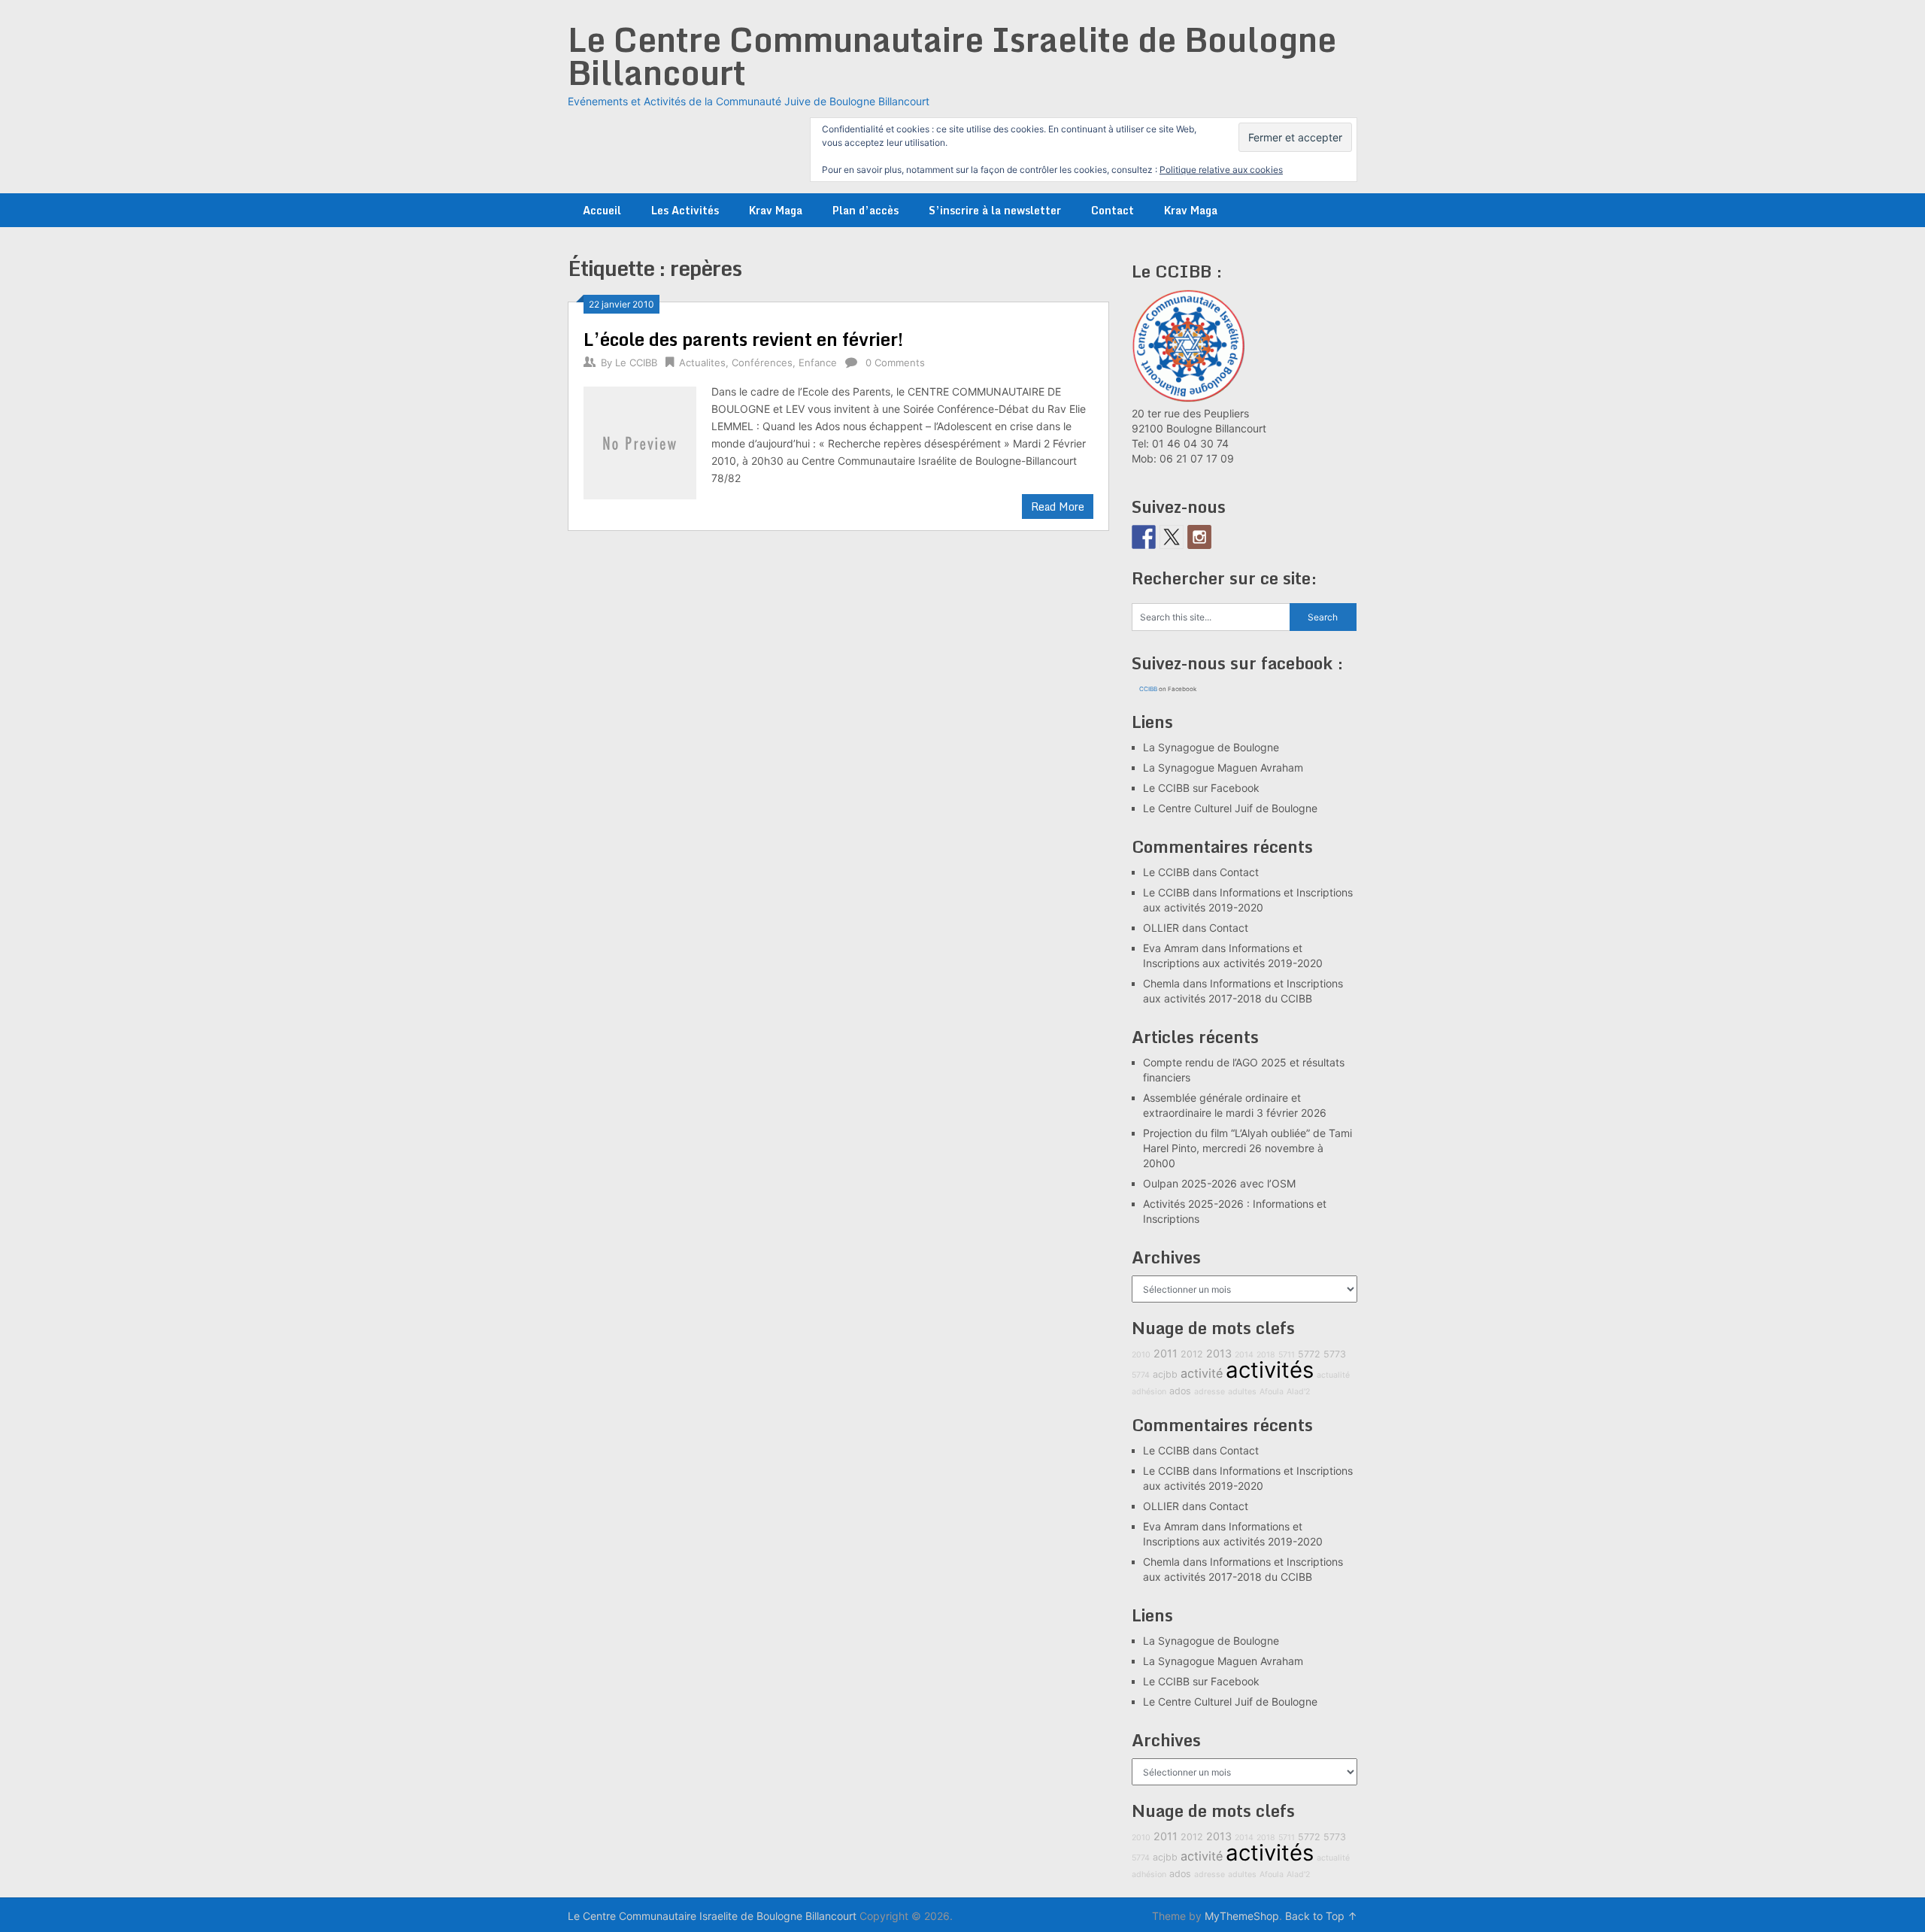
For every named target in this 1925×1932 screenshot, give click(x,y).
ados (1180, 1391)
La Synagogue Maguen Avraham (1223, 767)
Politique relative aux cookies (1221, 170)
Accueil (602, 210)
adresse (1210, 1392)
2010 (1141, 1355)
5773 (1335, 1354)
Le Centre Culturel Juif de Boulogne (1230, 808)
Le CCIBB (636, 362)
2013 (1219, 1353)
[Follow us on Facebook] (1144, 537)
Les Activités (685, 210)
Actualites (702, 362)
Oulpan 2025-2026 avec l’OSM (1219, 1183)
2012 (1192, 1354)
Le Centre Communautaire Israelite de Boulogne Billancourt (952, 56)
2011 (1166, 1353)
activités (1270, 1370)
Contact (1113, 210)
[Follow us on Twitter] (1172, 537)
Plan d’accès (865, 210)
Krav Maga (776, 210)
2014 (1244, 1355)
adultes (1242, 1392)
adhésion (1149, 1392)
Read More (1058, 507)
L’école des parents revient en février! (743, 339)
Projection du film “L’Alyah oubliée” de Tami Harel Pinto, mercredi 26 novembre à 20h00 (1247, 1148)
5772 (1309, 1354)
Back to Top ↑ (1321, 1916)
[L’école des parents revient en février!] (640, 441)
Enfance (818, 362)
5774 (1141, 1375)
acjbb (1165, 1374)
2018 (1266, 1355)
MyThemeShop (1242, 1916)
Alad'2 (1298, 1392)
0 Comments (895, 362)
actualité (1333, 1375)
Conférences (762, 362)
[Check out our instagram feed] (1199, 537)
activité (1202, 1373)
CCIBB (1148, 689)
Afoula (1272, 1392)
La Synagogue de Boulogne (1211, 747)
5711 (1287, 1355)
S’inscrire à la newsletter (995, 210)
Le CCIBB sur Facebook (1201, 788)
